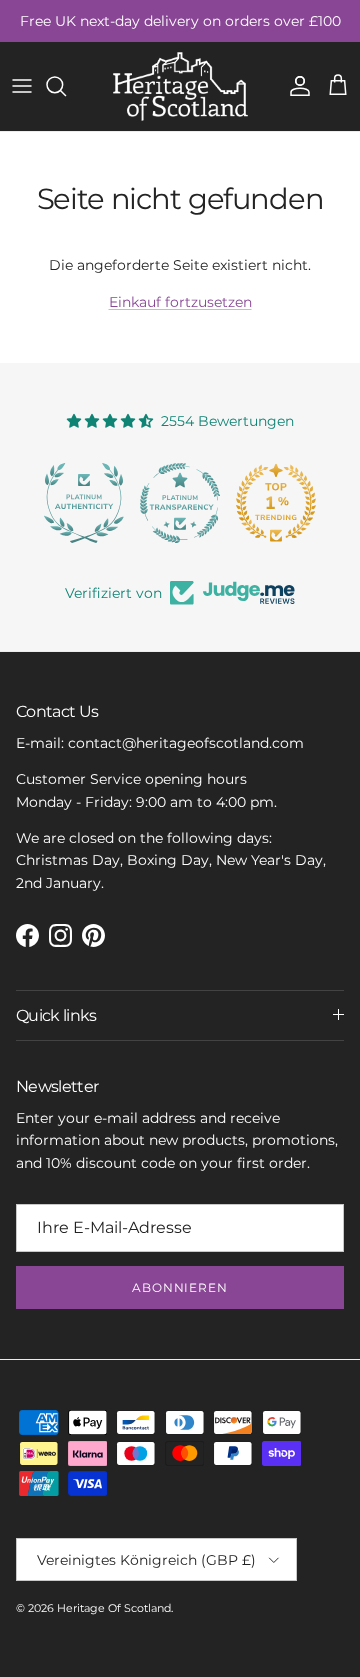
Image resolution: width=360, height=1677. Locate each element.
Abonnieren (180, 1287)
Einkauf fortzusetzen (180, 302)
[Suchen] (66, 86)
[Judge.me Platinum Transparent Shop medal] (180, 503)
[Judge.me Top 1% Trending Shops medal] (276, 503)
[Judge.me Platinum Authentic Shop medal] (84, 503)
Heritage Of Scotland (114, 1608)
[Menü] (22, 86)
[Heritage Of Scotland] (180, 86)
